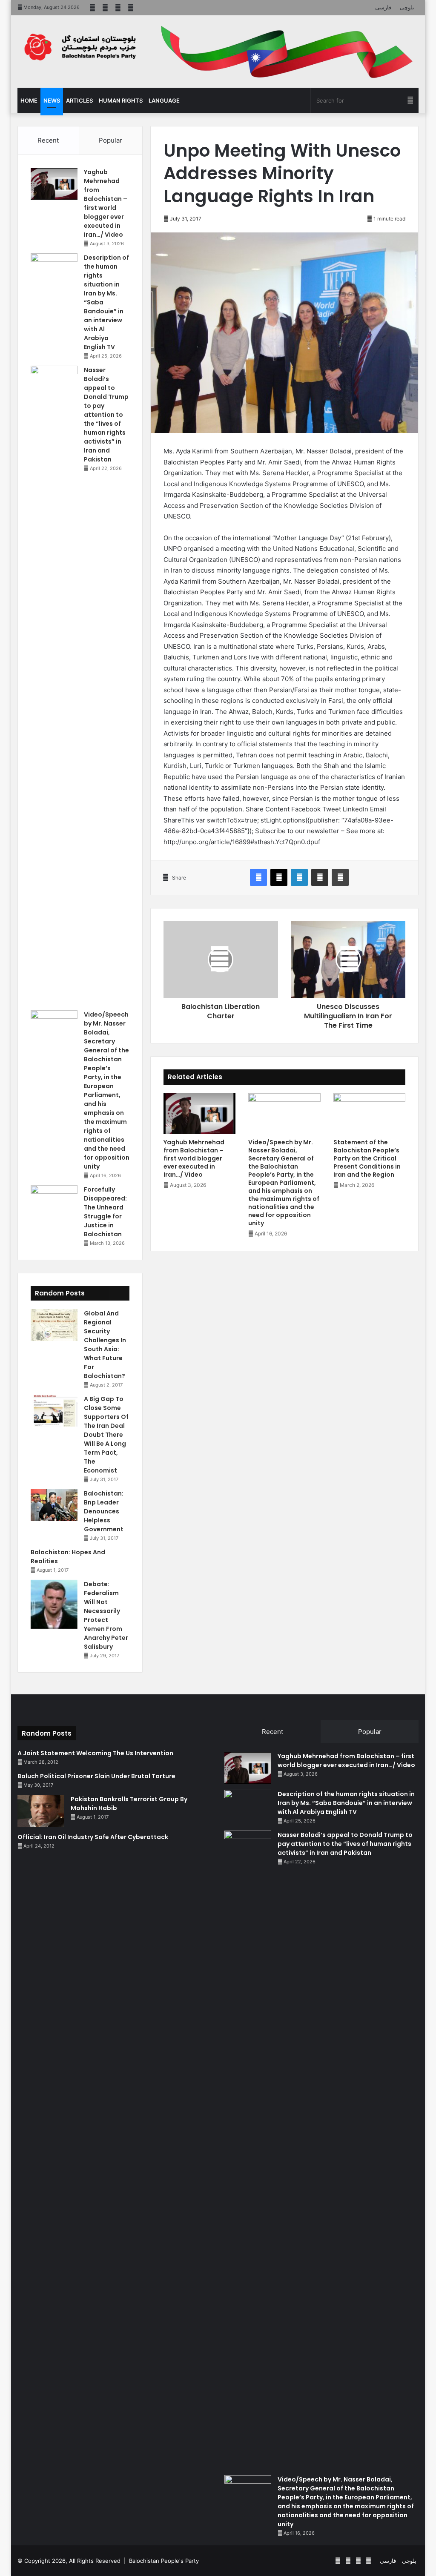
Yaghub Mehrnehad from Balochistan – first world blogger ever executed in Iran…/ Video (194, 1158)
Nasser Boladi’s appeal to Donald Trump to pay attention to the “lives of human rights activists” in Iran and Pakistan (106, 415)
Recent (48, 140)
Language (164, 100)
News (52, 100)
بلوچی (407, 7)
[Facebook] (258, 877)
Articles (79, 100)
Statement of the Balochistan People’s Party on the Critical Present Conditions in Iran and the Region (367, 1158)
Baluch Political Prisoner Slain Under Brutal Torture (96, 1776)
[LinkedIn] (299, 877)
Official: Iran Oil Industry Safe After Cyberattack (93, 1837)
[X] (279, 877)
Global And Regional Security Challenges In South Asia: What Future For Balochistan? (105, 1345)
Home (29, 100)
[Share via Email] (320, 877)
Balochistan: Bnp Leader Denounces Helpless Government (104, 1511)
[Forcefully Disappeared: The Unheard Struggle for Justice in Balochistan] (54, 1201)
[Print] (340, 877)
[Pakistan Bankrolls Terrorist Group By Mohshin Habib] (41, 1811)
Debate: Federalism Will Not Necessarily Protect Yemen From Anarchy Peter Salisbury (106, 1615)
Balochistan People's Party (164, 2561)
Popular (110, 140)
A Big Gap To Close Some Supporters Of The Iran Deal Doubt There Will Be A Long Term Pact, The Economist (106, 1435)
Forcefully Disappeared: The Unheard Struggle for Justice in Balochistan (105, 1212)
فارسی (383, 7)
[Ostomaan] (80, 47)
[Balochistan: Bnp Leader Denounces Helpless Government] (54, 1505)
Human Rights (121, 100)
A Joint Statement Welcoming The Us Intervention (95, 1753)
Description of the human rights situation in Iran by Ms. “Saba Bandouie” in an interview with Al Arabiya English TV (346, 1803)
